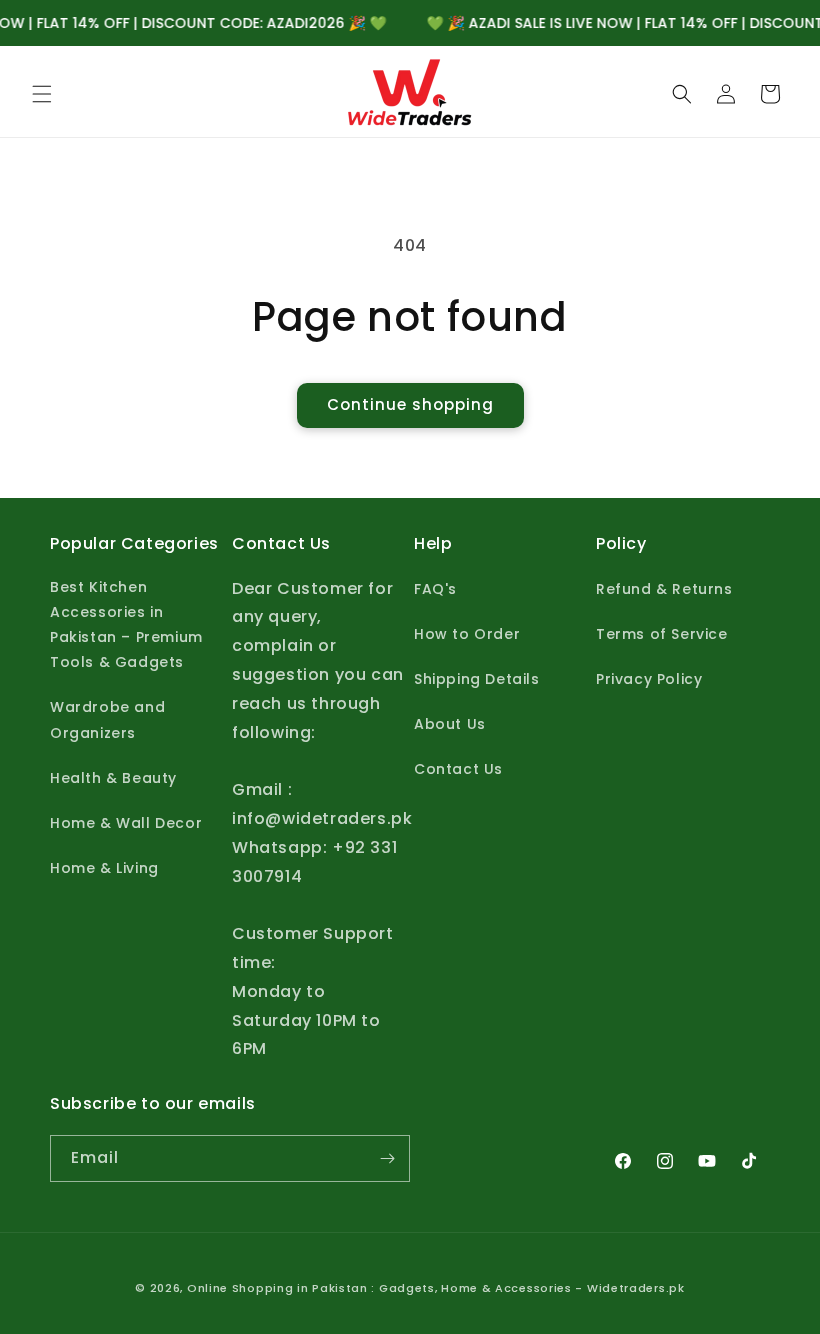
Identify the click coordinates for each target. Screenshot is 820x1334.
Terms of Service (662, 634)
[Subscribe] (387, 1158)
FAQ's (435, 589)
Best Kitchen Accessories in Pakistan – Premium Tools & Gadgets (126, 625)
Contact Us (458, 769)
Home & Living (104, 868)
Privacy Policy (649, 679)
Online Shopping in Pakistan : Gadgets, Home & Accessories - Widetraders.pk (436, 1288)
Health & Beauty (113, 778)
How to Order (467, 634)
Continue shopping (410, 404)
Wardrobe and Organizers (107, 719)
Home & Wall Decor (126, 823)
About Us (450, 724)
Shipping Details (477, 679)
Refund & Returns (664, 589)
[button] (42, 94)
